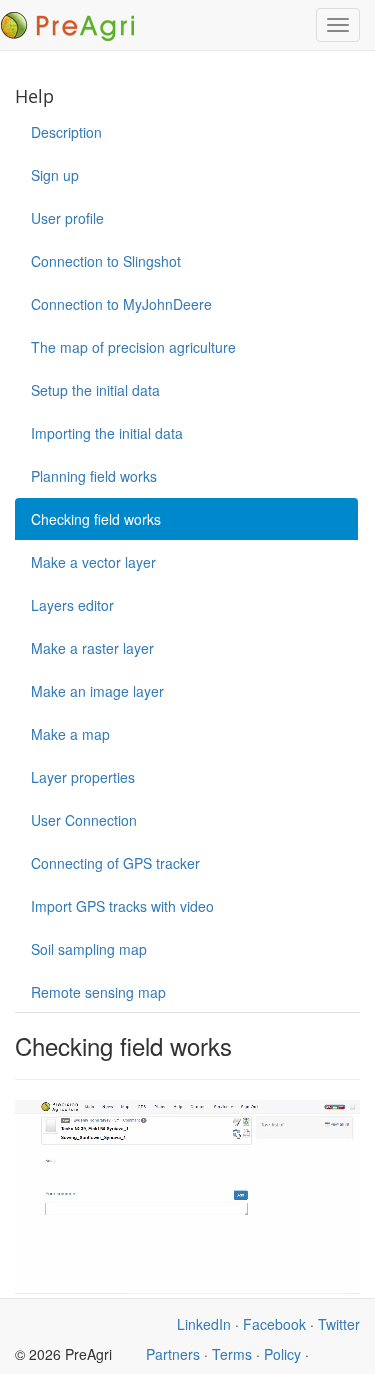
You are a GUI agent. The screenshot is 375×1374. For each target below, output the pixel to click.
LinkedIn (204, 1324)
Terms (232, 1354)
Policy (282, 1354)
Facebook (274, 1324)
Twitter (339, 1324)
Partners (173, 1354)
